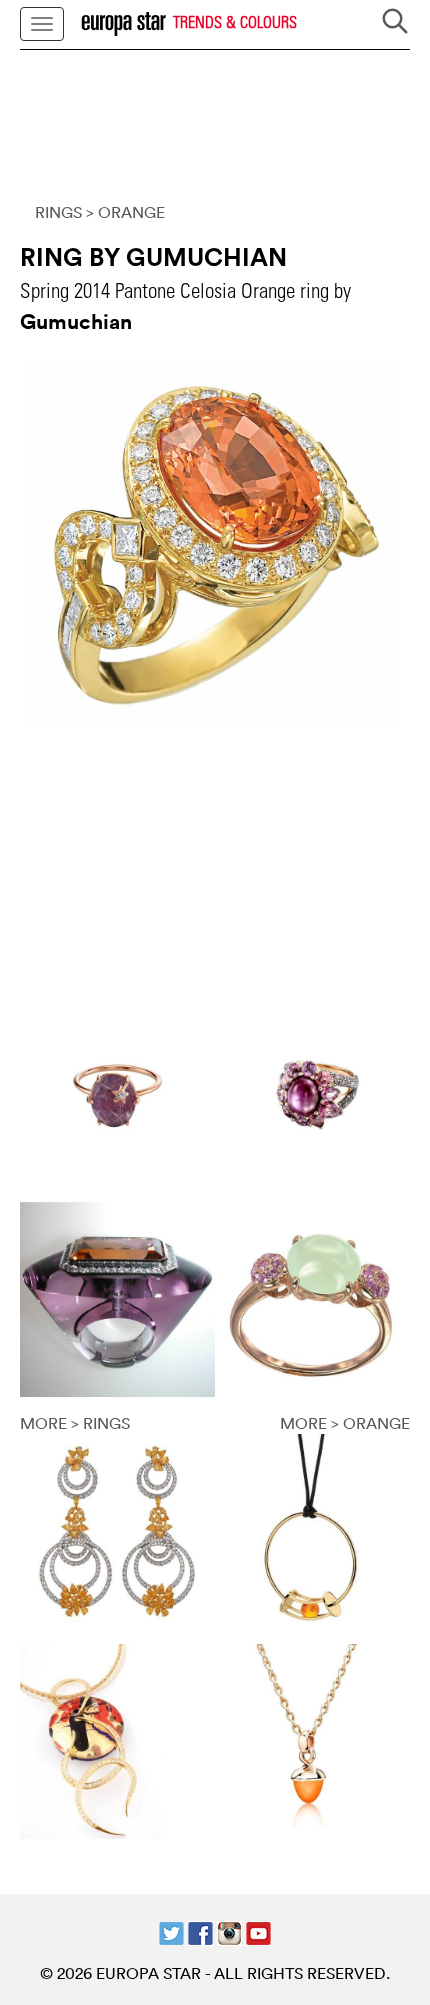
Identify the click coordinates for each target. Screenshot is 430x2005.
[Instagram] (229, 1931)
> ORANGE (125, 212)
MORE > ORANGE (345, 1423)
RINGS (58, 212)
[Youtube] (258, 1931)
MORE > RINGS (75, 1423)
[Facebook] (200, 1931)
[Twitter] (171, 1931)
